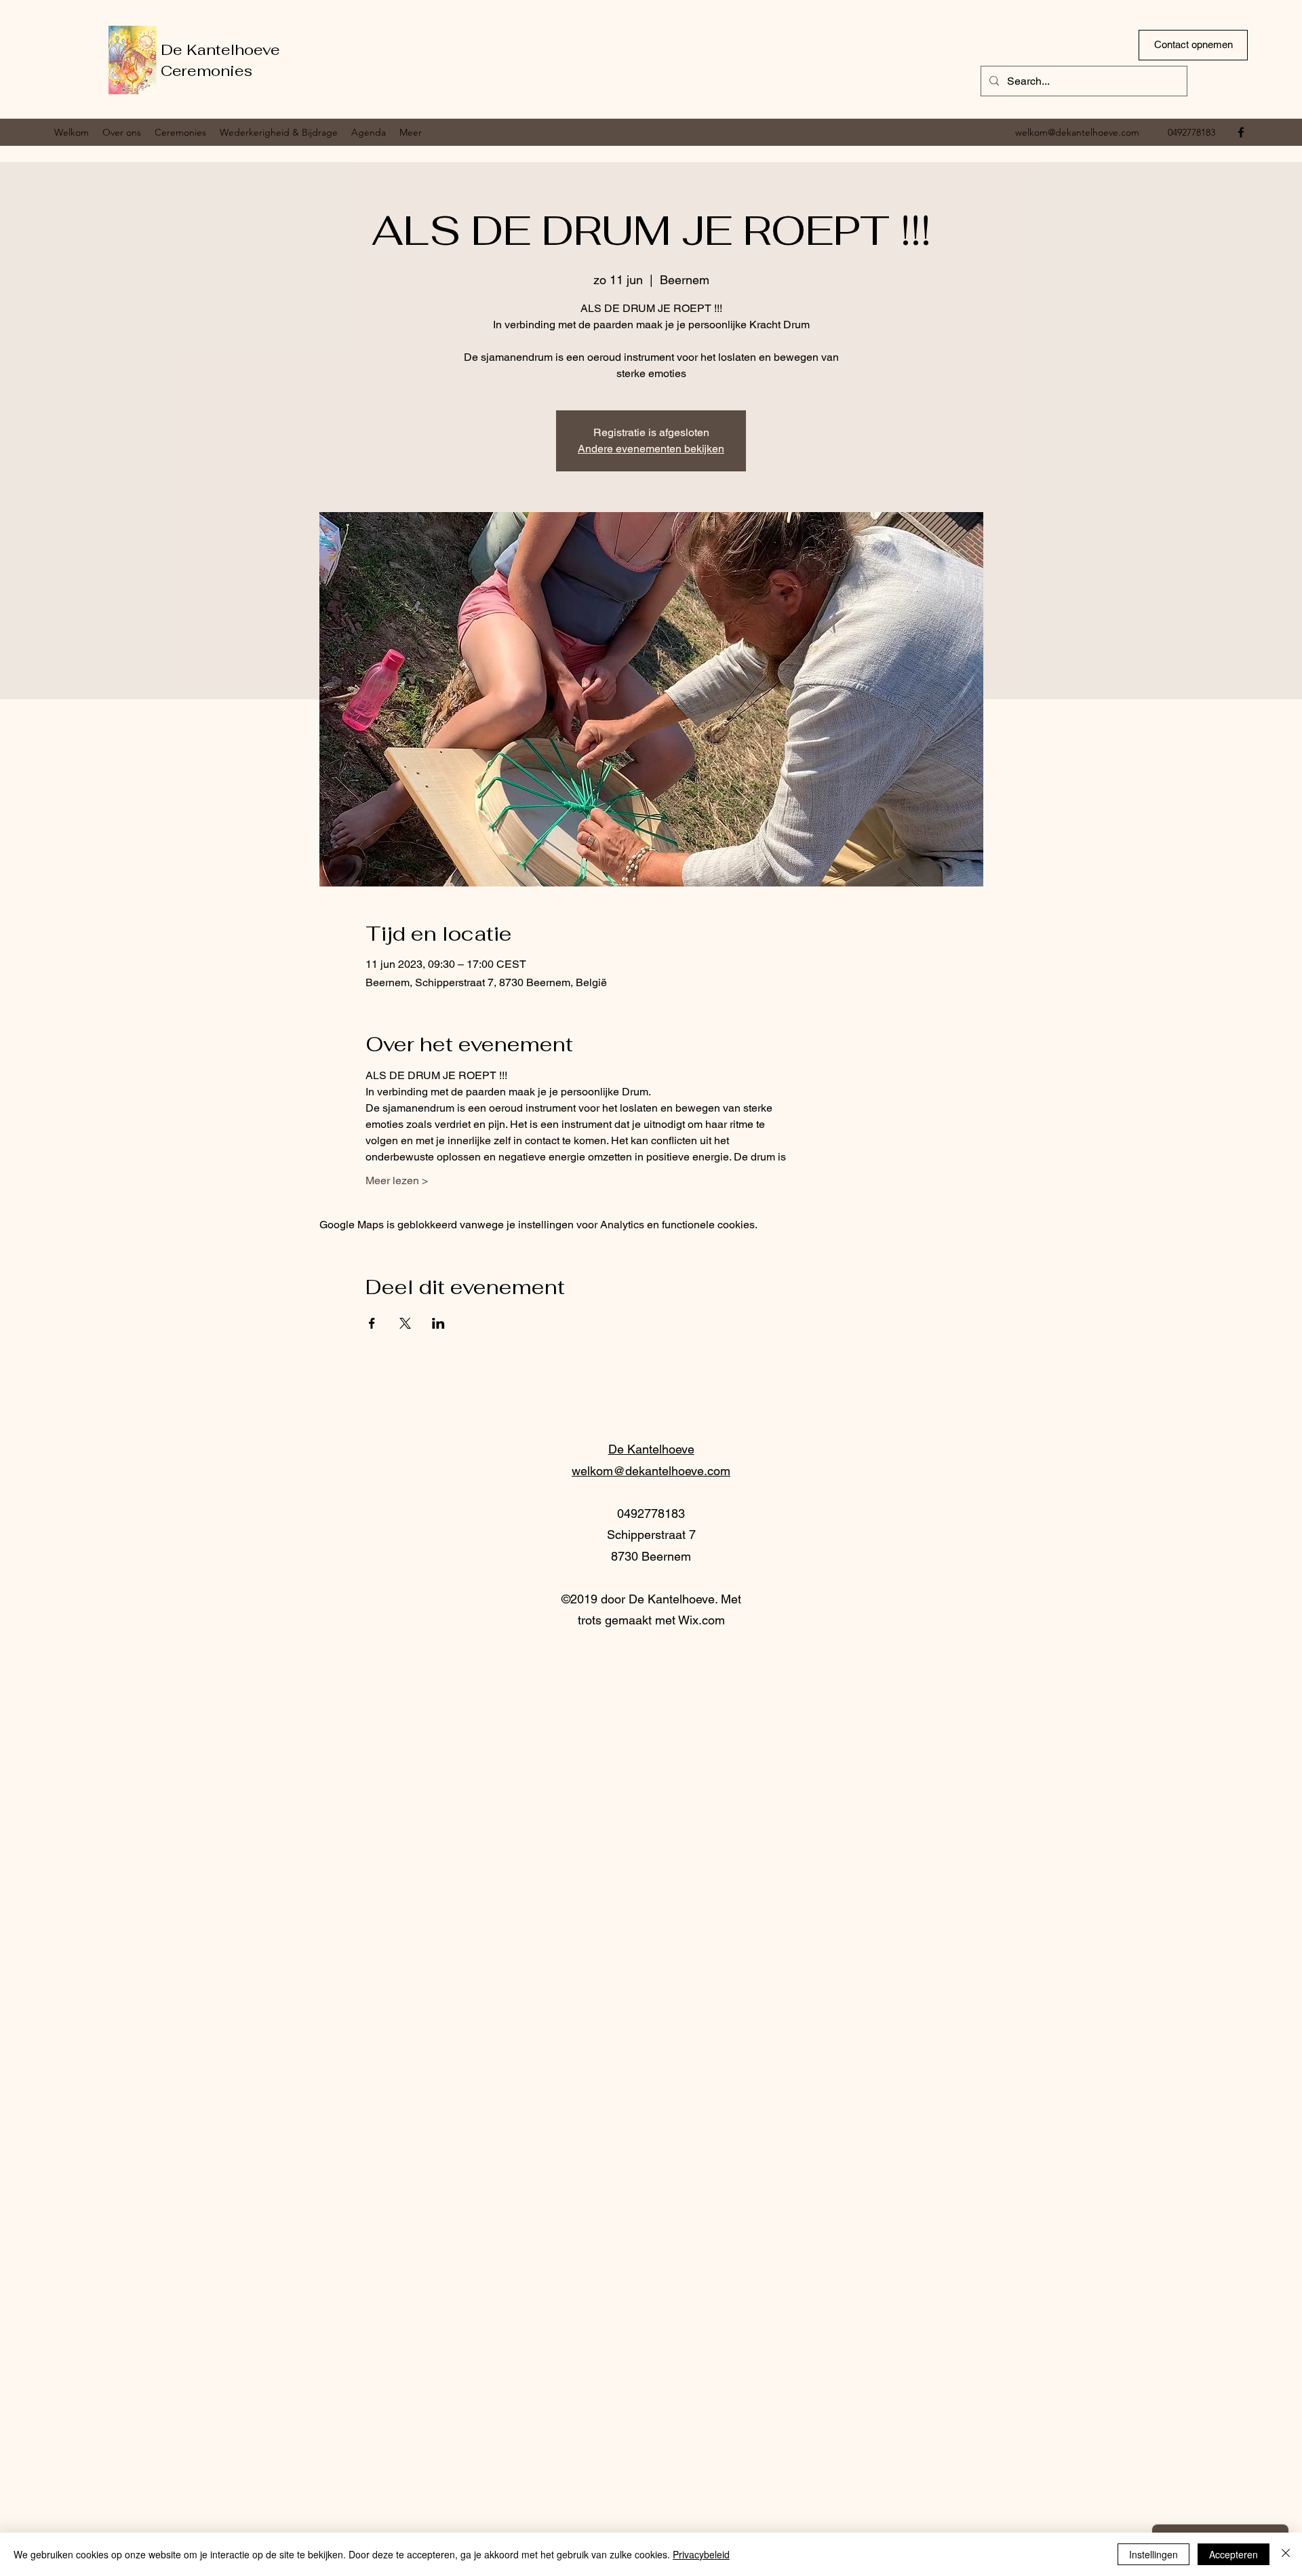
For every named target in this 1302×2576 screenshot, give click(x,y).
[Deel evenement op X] (405, 1323)
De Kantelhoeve (220, 50)
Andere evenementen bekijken (651, 449)
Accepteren (1234, 2554)
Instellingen (1153, 2554)
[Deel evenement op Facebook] (372, 1323)
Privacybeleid (701, 2554)
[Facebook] (1241, 132)
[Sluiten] (1286, 2554)
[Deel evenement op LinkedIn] (438, 1323)
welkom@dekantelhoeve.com (1077, 132)
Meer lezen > (397, 1180)
